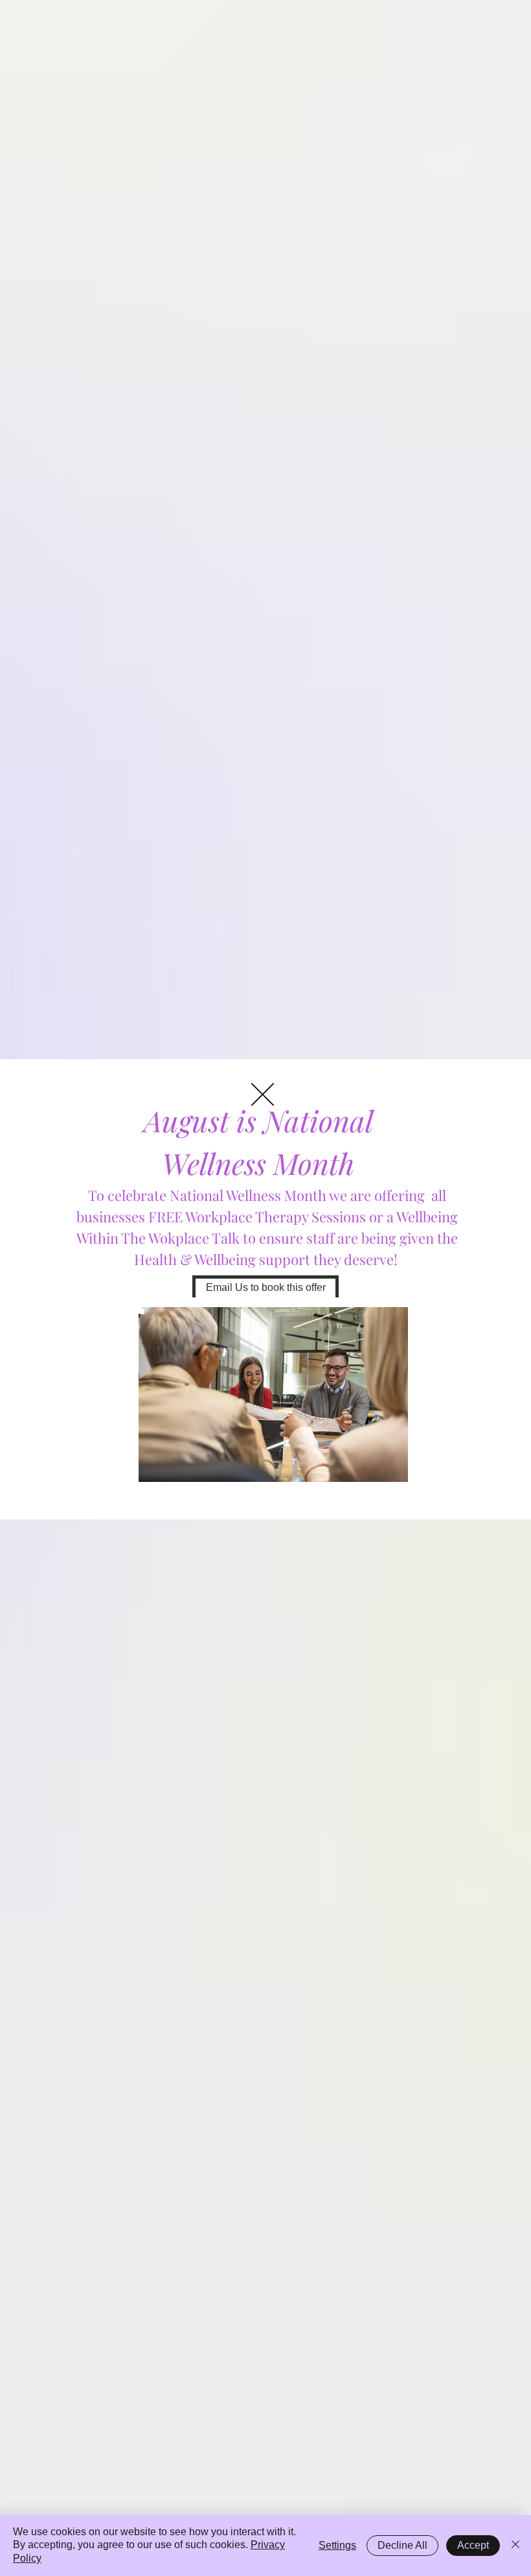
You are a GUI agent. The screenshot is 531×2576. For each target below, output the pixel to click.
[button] (263, 1094)
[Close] (515, 2546)
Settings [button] (337, 2545)
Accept (473, 2545)
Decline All (402, 2545)
